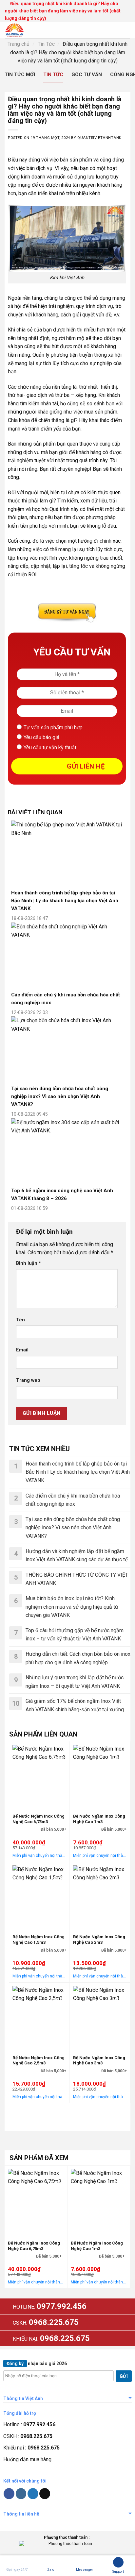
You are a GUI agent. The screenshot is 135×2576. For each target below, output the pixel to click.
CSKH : (28, 2436)
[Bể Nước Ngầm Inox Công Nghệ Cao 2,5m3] (39, 2017)
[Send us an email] (45, 2494)
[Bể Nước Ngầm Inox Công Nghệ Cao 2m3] (100, 1897)
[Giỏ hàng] (113, 30)
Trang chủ (19, 44)
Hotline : (29, 2424)
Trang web (28, 1380)
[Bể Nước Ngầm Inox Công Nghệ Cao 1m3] (100, 1776)
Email (22, 1350)
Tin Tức (46, 44)
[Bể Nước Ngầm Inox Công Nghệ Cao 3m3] (100, 2017)
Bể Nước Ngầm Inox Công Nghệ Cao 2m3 (99, 1940)
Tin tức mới (20, 75)
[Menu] (126, 30)
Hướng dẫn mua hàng (27, 2459)
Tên (20, 1320)
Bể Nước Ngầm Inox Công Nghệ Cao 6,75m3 (39, 1819)
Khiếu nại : (31, 2448)
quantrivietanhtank (99, 138)
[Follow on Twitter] (33, 2494)
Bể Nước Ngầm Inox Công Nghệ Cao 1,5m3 (39, 1940)
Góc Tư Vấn (87, 75)
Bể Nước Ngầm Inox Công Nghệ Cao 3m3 (99, 2060)
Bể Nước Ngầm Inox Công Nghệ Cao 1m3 (99, 1819)
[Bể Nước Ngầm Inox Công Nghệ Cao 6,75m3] (39, 1776)
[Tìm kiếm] (100, 30)
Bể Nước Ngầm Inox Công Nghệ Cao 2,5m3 (39, 2060)
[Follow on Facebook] (9, 2494)
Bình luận (29, 1263)
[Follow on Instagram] (21, 2494)
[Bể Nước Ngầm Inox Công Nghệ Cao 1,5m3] (39, 1897)
